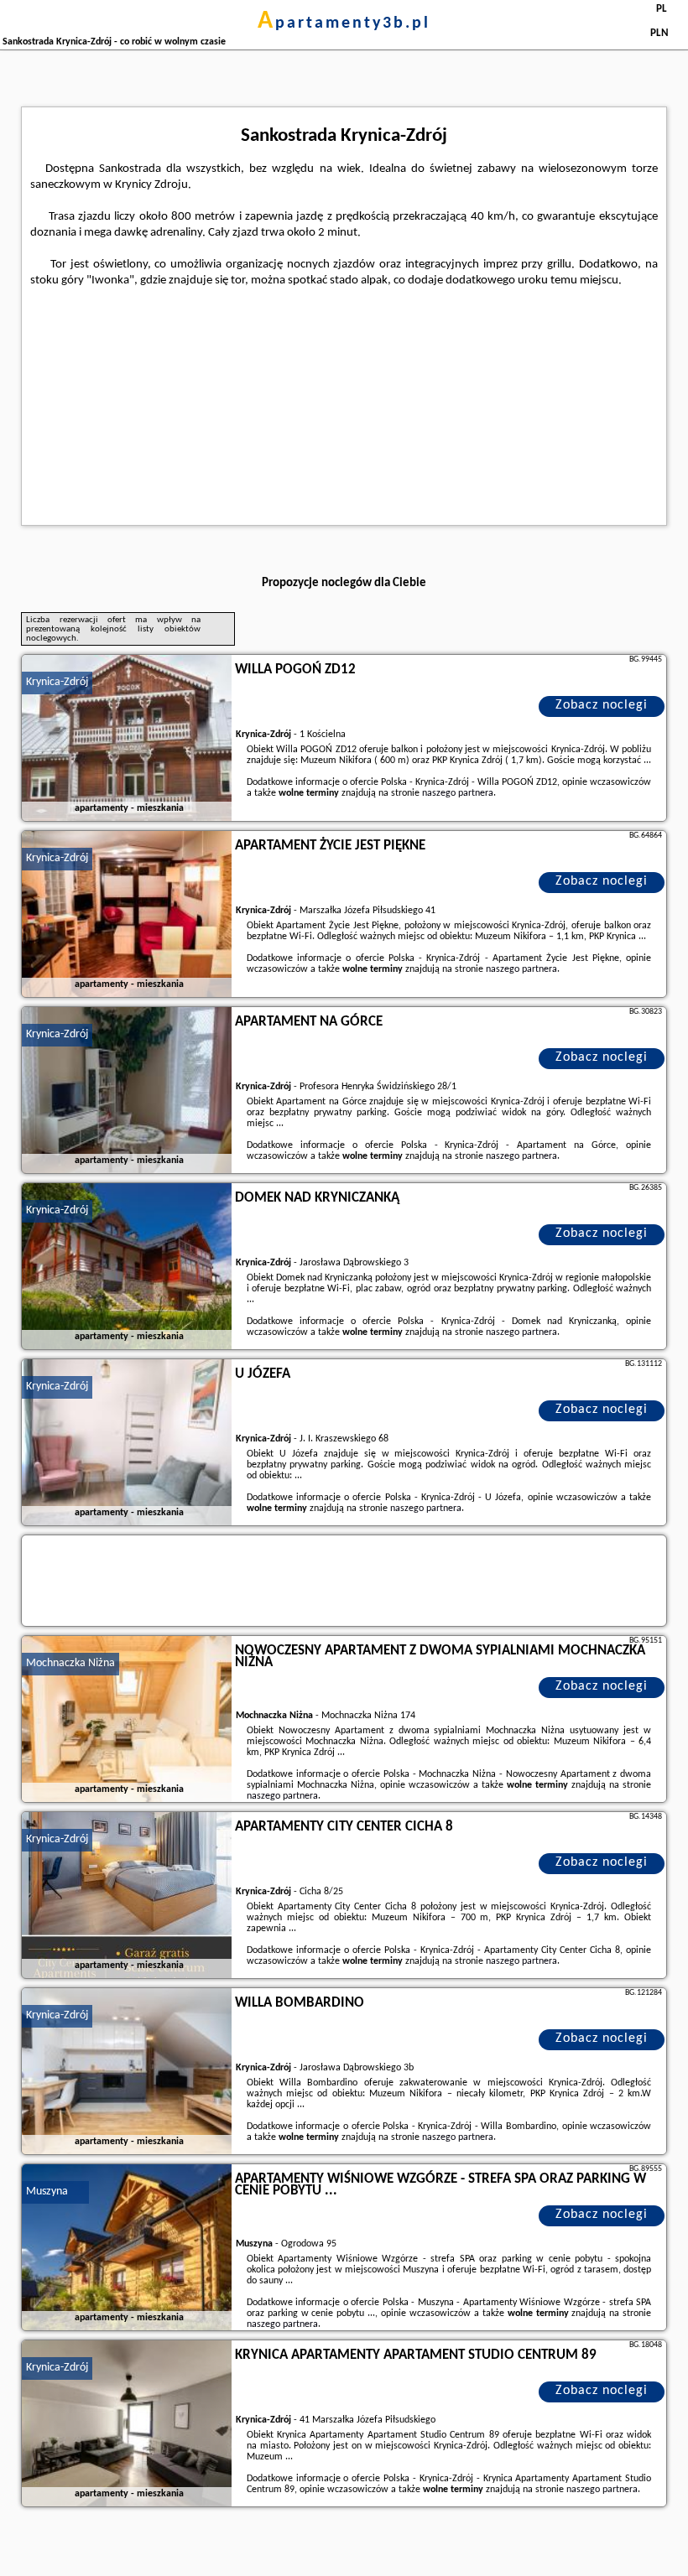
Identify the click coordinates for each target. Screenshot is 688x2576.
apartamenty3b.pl (344, 23)
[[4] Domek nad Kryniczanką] (127, 1267)
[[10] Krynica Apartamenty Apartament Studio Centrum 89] (127, 2424)
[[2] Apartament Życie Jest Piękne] (127, 915)
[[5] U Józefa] (127, 1443)
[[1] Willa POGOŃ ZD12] (127, 739)
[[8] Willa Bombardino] (127, 2072)
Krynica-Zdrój (57, 682)
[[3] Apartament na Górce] (127, 1091)
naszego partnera (458, 793)
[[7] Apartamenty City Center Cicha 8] (127, 1896)
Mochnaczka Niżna (70, 1663)
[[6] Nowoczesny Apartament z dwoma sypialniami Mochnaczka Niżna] (127, 1720)
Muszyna (47, 2192)
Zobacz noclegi (602, 705)
